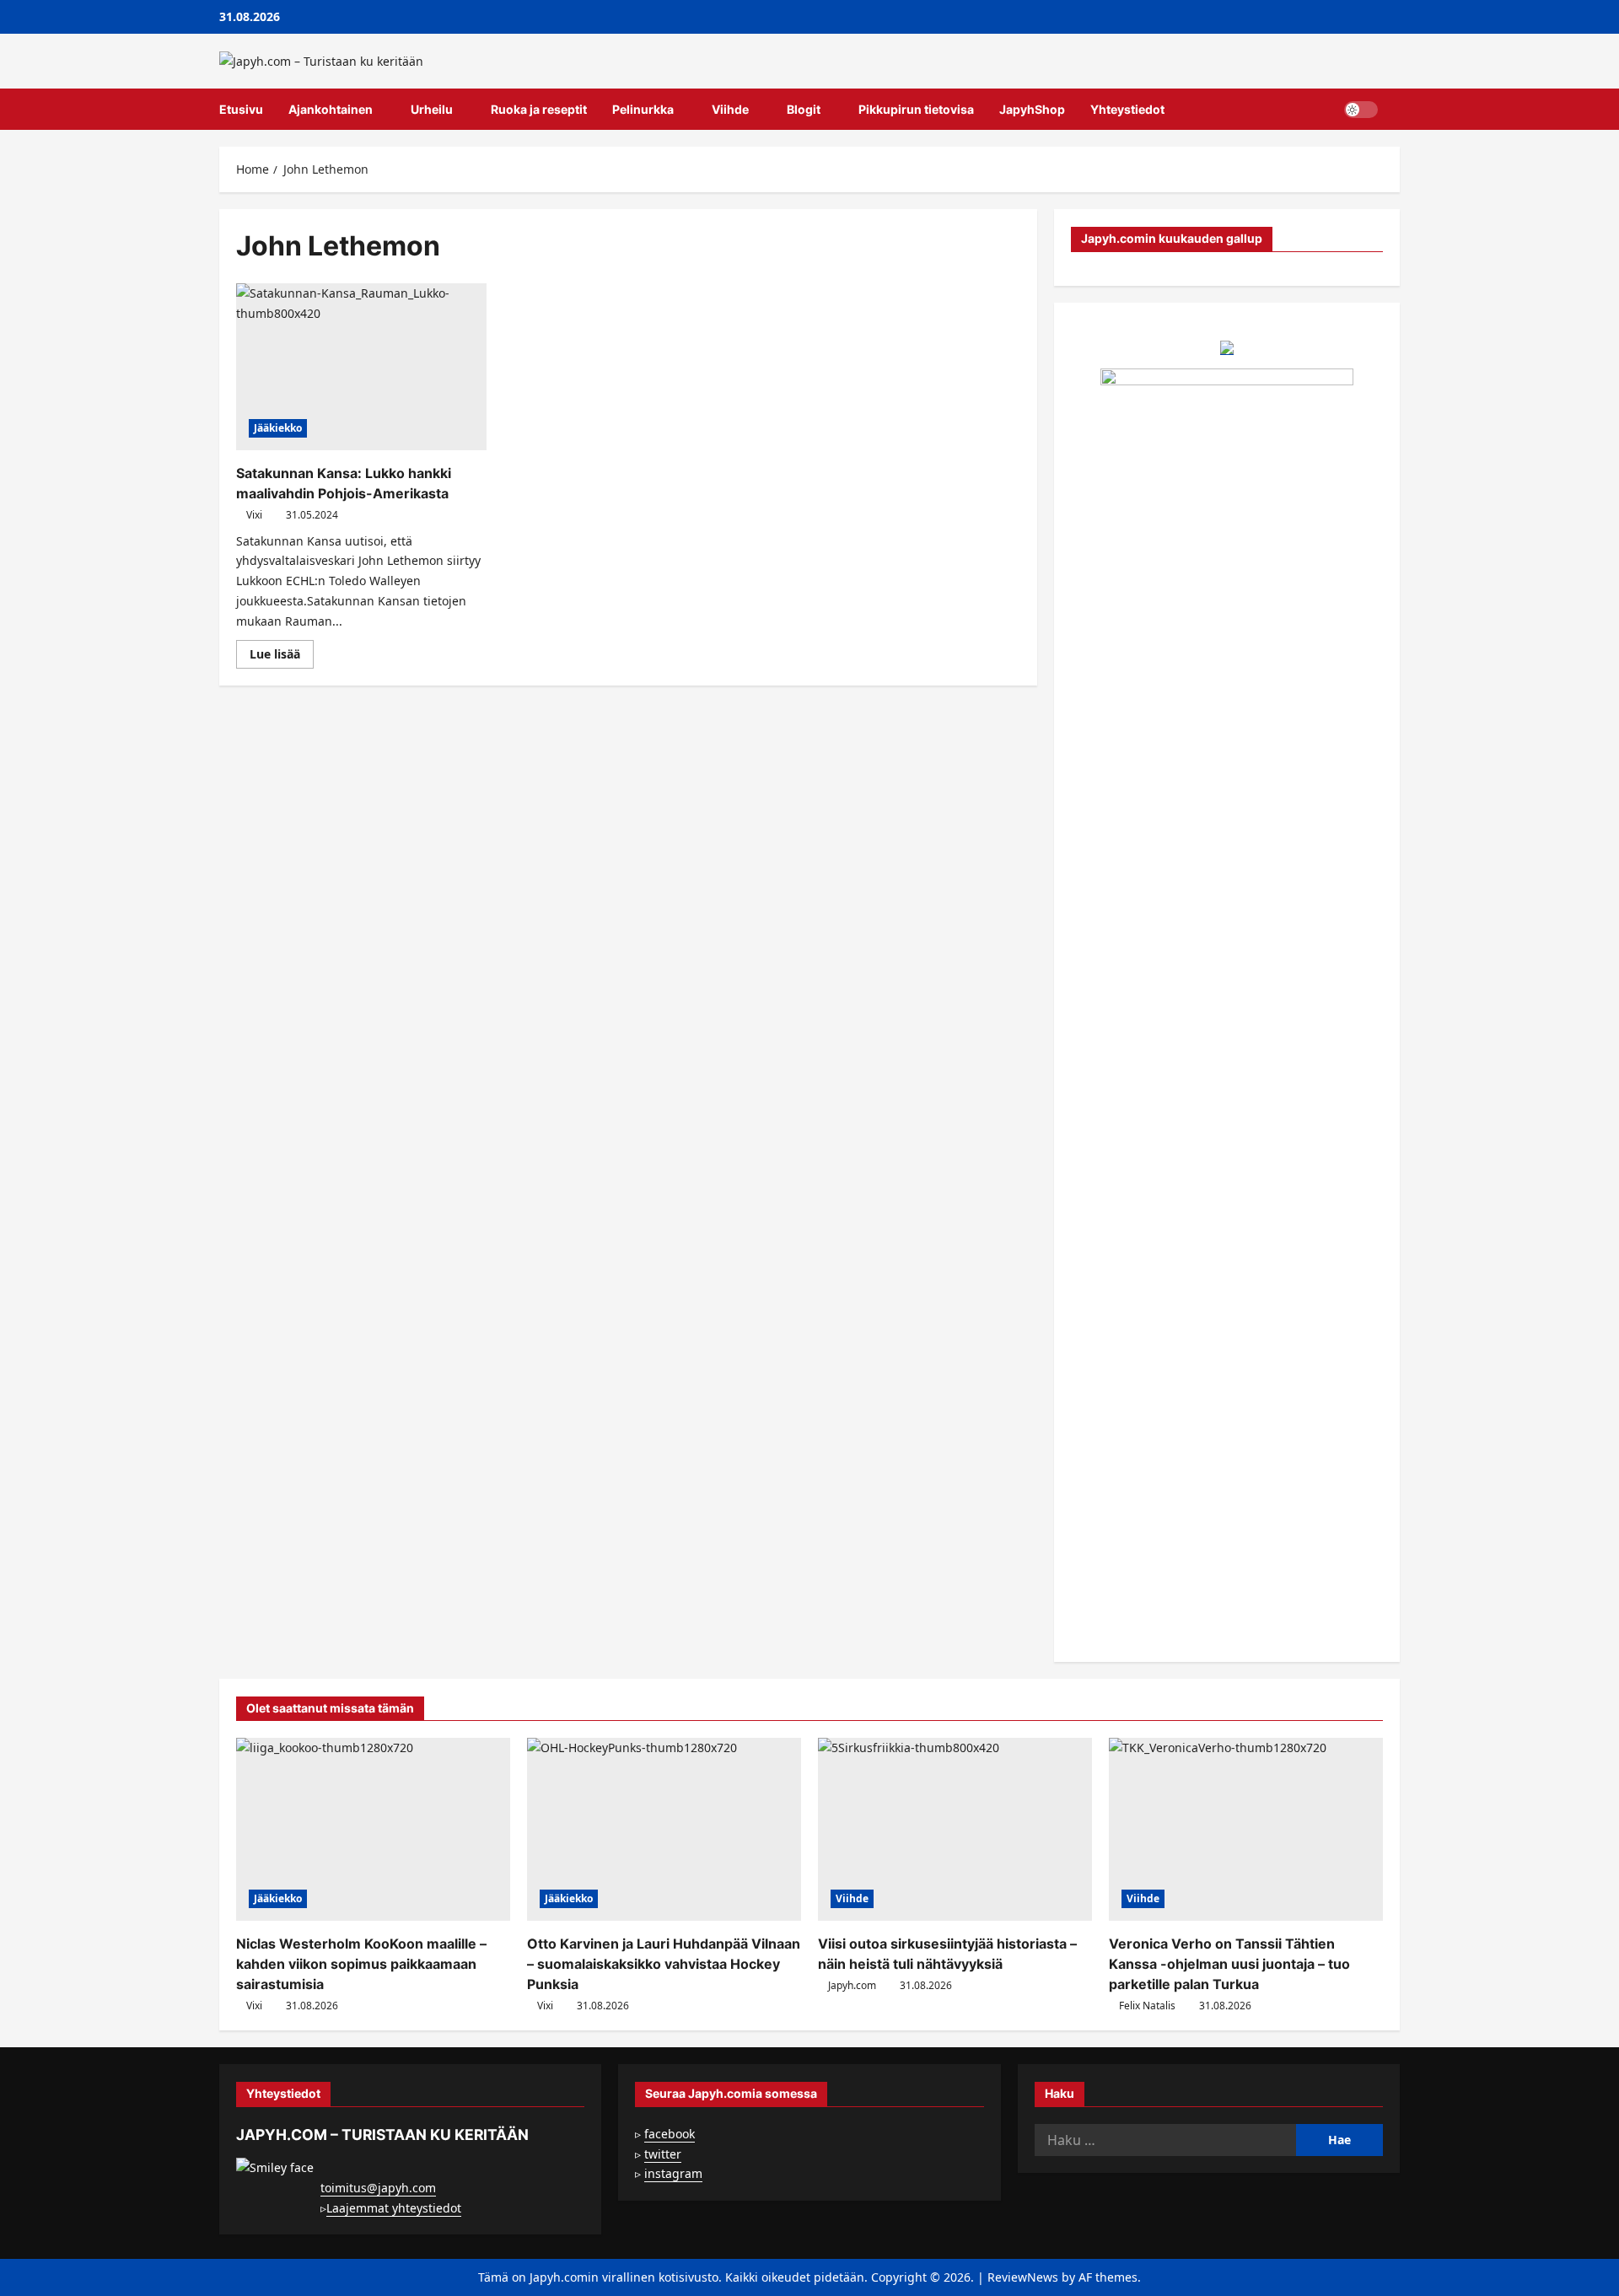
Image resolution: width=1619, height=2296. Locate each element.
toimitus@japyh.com (378, 2188)
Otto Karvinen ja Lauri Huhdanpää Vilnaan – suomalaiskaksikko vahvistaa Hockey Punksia (664, 1964)
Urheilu (432, 109)
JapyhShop (1032, 109)
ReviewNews (1023, 2277)
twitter (663, 2154)
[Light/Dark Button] (1361, 110)
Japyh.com (852, 1985)
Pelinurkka (643, 109)
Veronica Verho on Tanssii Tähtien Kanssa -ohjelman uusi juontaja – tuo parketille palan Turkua (1229, 1964)
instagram (673, 2173)
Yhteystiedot (1127, 109)
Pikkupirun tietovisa (916, 109)
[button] (1395, 110)
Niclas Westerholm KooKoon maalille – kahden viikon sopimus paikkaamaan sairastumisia (361, 1964)
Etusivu (241, 109)
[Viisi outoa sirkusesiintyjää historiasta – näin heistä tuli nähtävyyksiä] (955, 1829)
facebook (670, 2134)
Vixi (254, 515)
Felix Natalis (1147, 2006)
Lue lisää (282, 657)
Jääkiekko (278, 428)
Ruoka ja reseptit (539, 109)
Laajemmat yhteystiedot (394, 2208)
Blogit (804, 109)
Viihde (730, 109)
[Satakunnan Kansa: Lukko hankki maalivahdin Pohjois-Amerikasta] (361, 367)
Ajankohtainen (331, 109)
